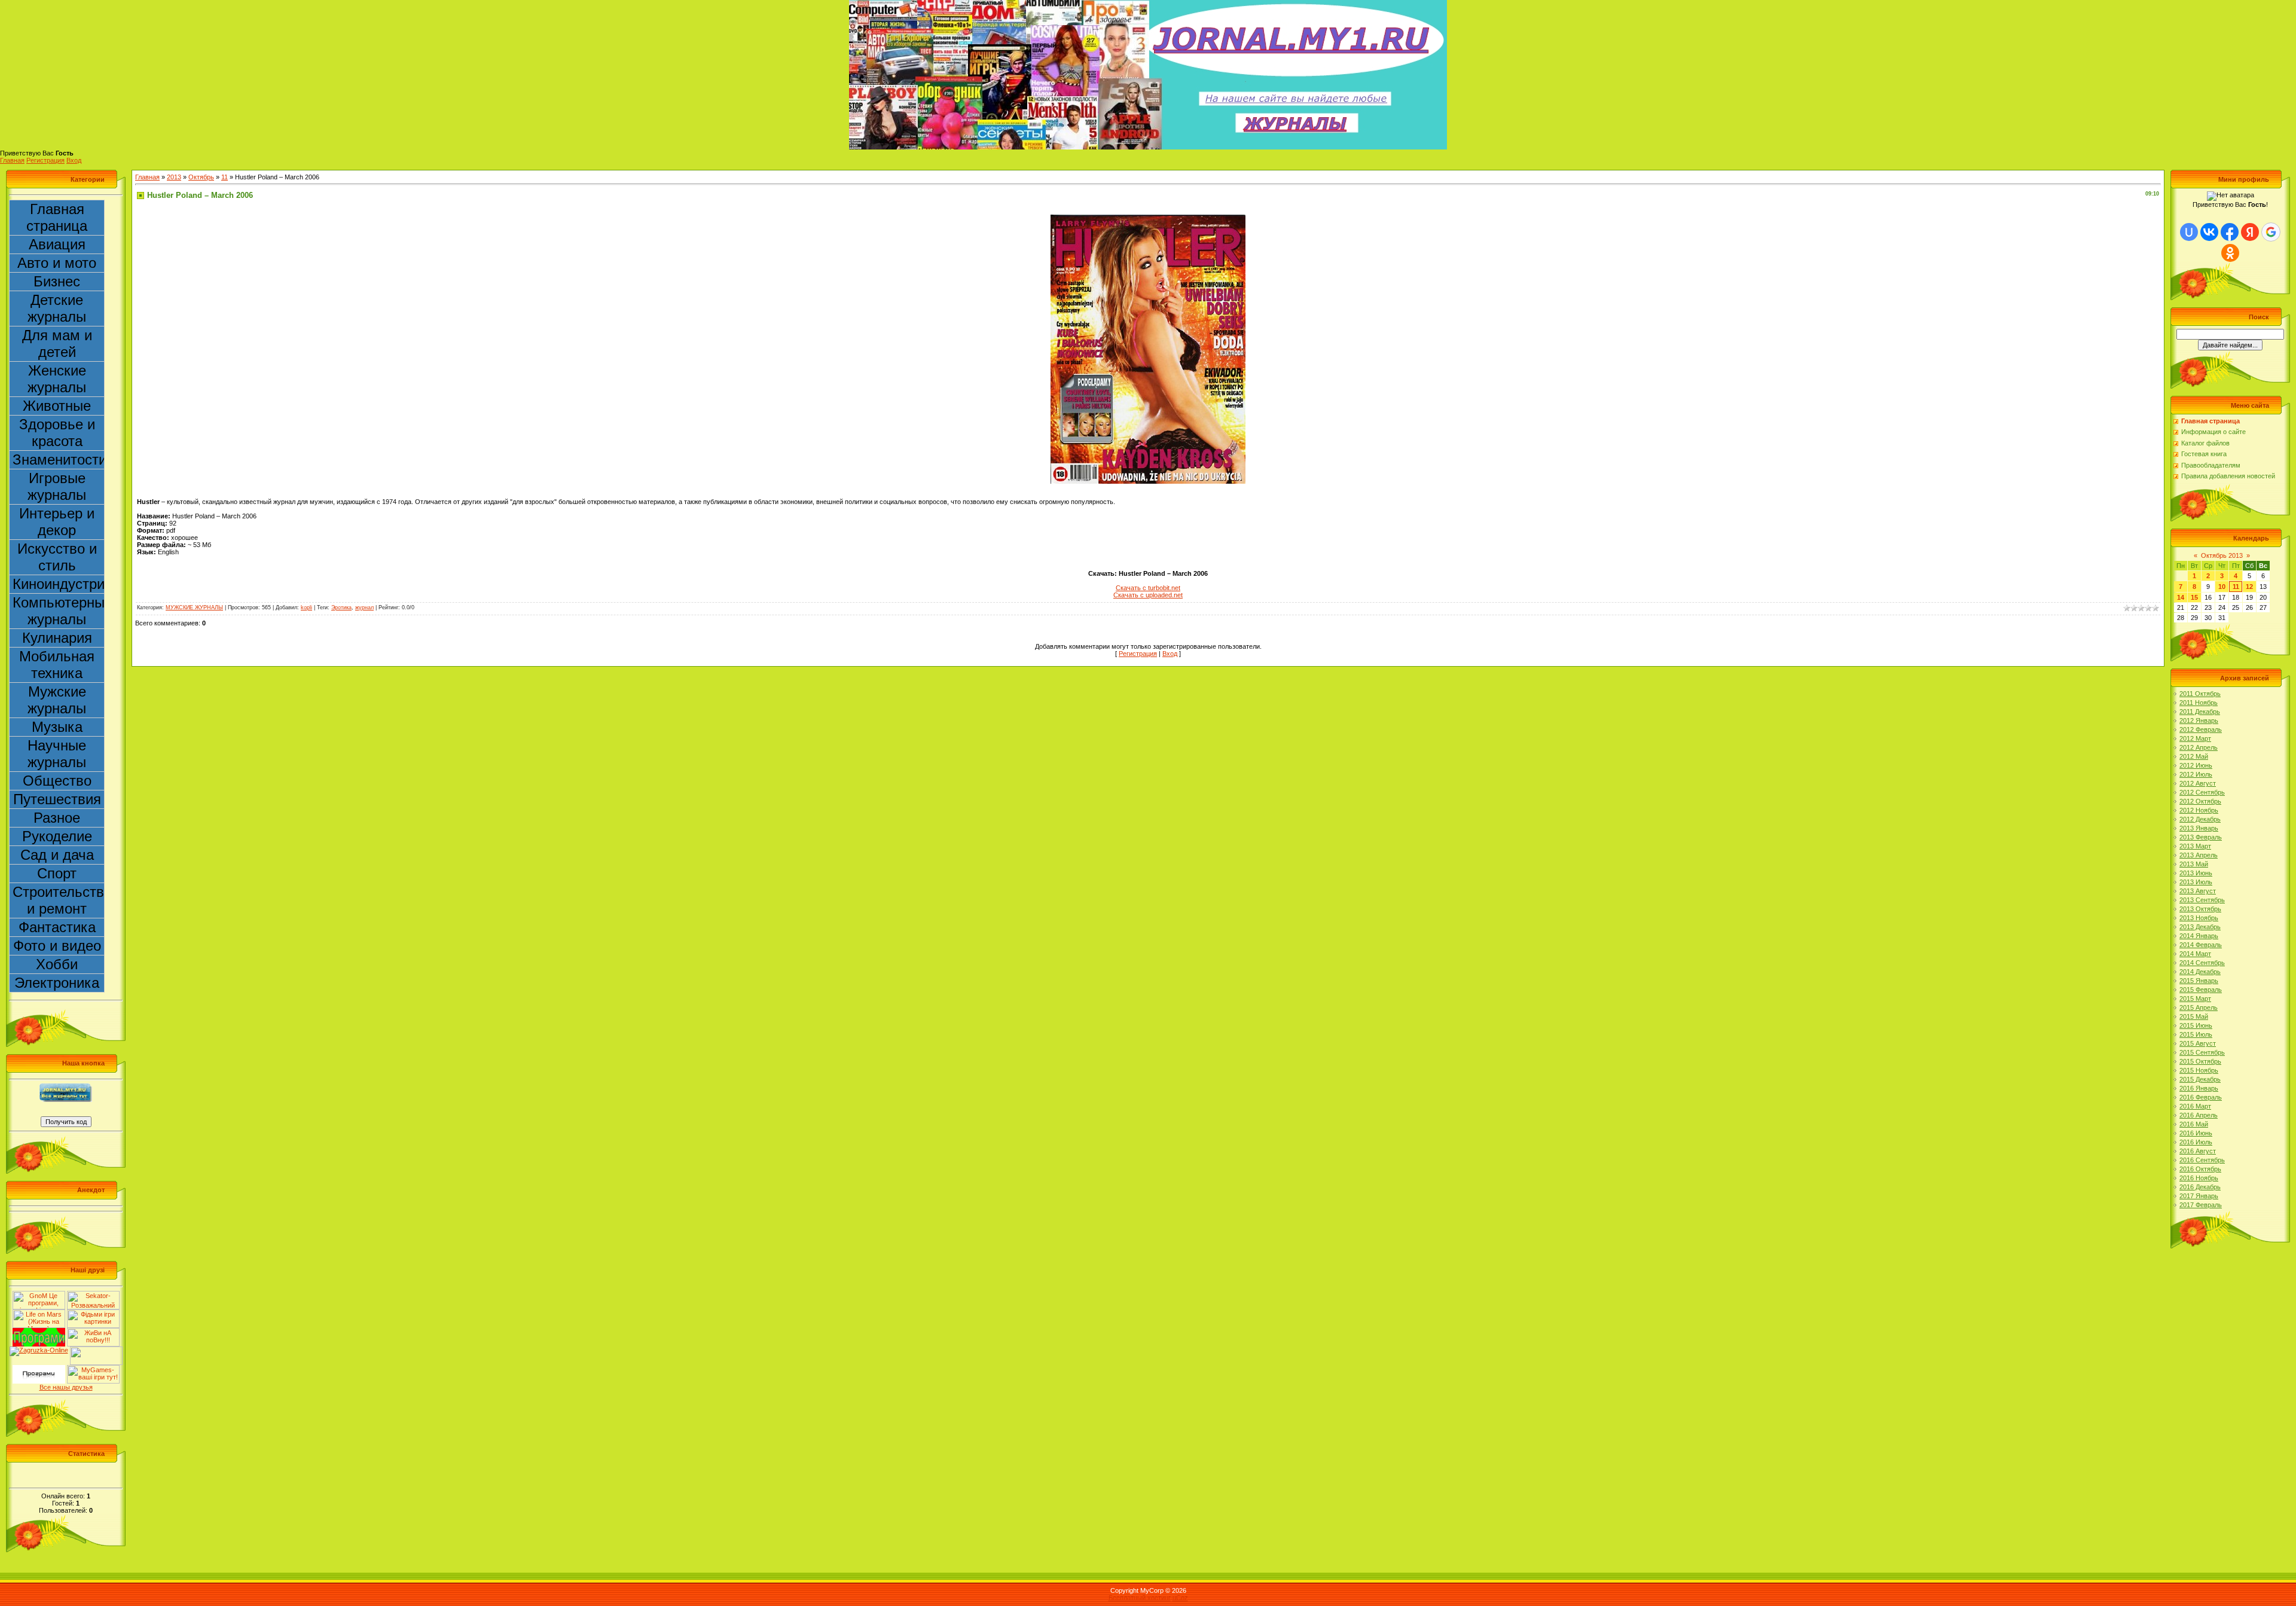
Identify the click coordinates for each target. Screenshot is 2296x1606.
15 (2194, 597)
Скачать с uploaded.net (1148, 595)
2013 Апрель (2199, 855)
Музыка (57, 727)
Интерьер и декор (57, 522)
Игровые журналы (57, 486)
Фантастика (57, 927)
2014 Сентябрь (2202, 963)
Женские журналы (57, 379)
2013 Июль (2196, 882)
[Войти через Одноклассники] (2230, 253)
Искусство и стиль (57, 557)
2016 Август (2198, 1151)
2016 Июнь (2196, 1133)
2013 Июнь (2196, 873)
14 (2181, 597)
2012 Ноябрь (2199, 810)
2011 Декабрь (2200, 712)
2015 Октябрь (2200, 1061)
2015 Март (2195, 999)
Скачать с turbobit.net (1148, 588)
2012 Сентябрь (2202, 792)
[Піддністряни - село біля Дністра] (96, 1350)
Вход (74, 160)
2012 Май (2194, 756)
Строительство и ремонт (59, 900)
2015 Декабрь (2200, 1079)
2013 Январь (2199, 828)
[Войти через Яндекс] (2250, 232)
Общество (57, 781)
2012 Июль (2196, 774)
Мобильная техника (57, 665)
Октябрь (201, 177)
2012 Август (2198, 783)
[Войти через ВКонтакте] (2209, 232)
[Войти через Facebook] (2230, 232)
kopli (306, 607)
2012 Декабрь (2200, 819)
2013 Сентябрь (2202, 900)
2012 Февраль (2201, 729)
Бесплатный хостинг (1140, 1598)
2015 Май (2194, 1016)
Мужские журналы (57, 700)
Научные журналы (57, 754)
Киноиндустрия (59, 584)
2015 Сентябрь (2202, 1052)
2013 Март (2195, 846)
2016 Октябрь (2200, 1169)
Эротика (341, 607)
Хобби (57, 964)
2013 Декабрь (2200, 927)
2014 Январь (2199, 936)
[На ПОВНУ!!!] (93, 1332)
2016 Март (2195, 1106)
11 (225, 177)
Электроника (57, 983)
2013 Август (2198, 891)
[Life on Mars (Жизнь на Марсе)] (39, 1313)
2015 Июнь (2196, 1025)
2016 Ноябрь (2199, 1178)
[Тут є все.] (93, 1313)
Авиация (57, 244)
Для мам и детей (57, 344)
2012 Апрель (2199, 747)
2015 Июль (2196, 1034)
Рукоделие (57, 836)
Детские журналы (57, 308)
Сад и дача (57, 855)
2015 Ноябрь (2199, 1070)
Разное (57, 818)
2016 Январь (2199, 1088)
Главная (12, 160)
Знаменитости (59, 459)
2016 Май (2194, 1124)
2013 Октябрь (2200, 909)
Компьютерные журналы (59, 611)
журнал (364, 607)
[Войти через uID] (2189, 232)
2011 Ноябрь (2199, 703)
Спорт (57, 873)
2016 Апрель (2199, 1115)
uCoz (1180, 1598)
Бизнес (57, 281)
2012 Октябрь (2200, 801)
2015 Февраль (2201, 990)
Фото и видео (57, 946)
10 (2222, 587)
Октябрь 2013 (2222, 555)
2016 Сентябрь (2202, 1160)
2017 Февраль (2201, 1205)
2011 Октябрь (2200, 694)
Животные (57, 406)
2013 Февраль (2201, 837)
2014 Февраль (2201, 945)
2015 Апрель (2199, 1007)
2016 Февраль (2201, 1097)
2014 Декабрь (2200, 972)
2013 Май (2194, 864)
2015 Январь (2199, 981)
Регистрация (45, 160)
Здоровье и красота (57, 433)
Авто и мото (57, 263)
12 (2249, 587)
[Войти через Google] (2271, 232)
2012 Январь (2199, 720)
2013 (174, 177)
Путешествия (57, 799)
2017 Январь (2199, 1196)
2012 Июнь (2196, 765)
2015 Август (2198, 1043)
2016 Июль (2196, 1142)
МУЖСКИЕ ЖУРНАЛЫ (194, 607)
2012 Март (2195, 738)
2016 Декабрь (2200, 1187)
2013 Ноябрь (2199, 918)
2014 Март (2195, 954)
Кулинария (57, 638)
